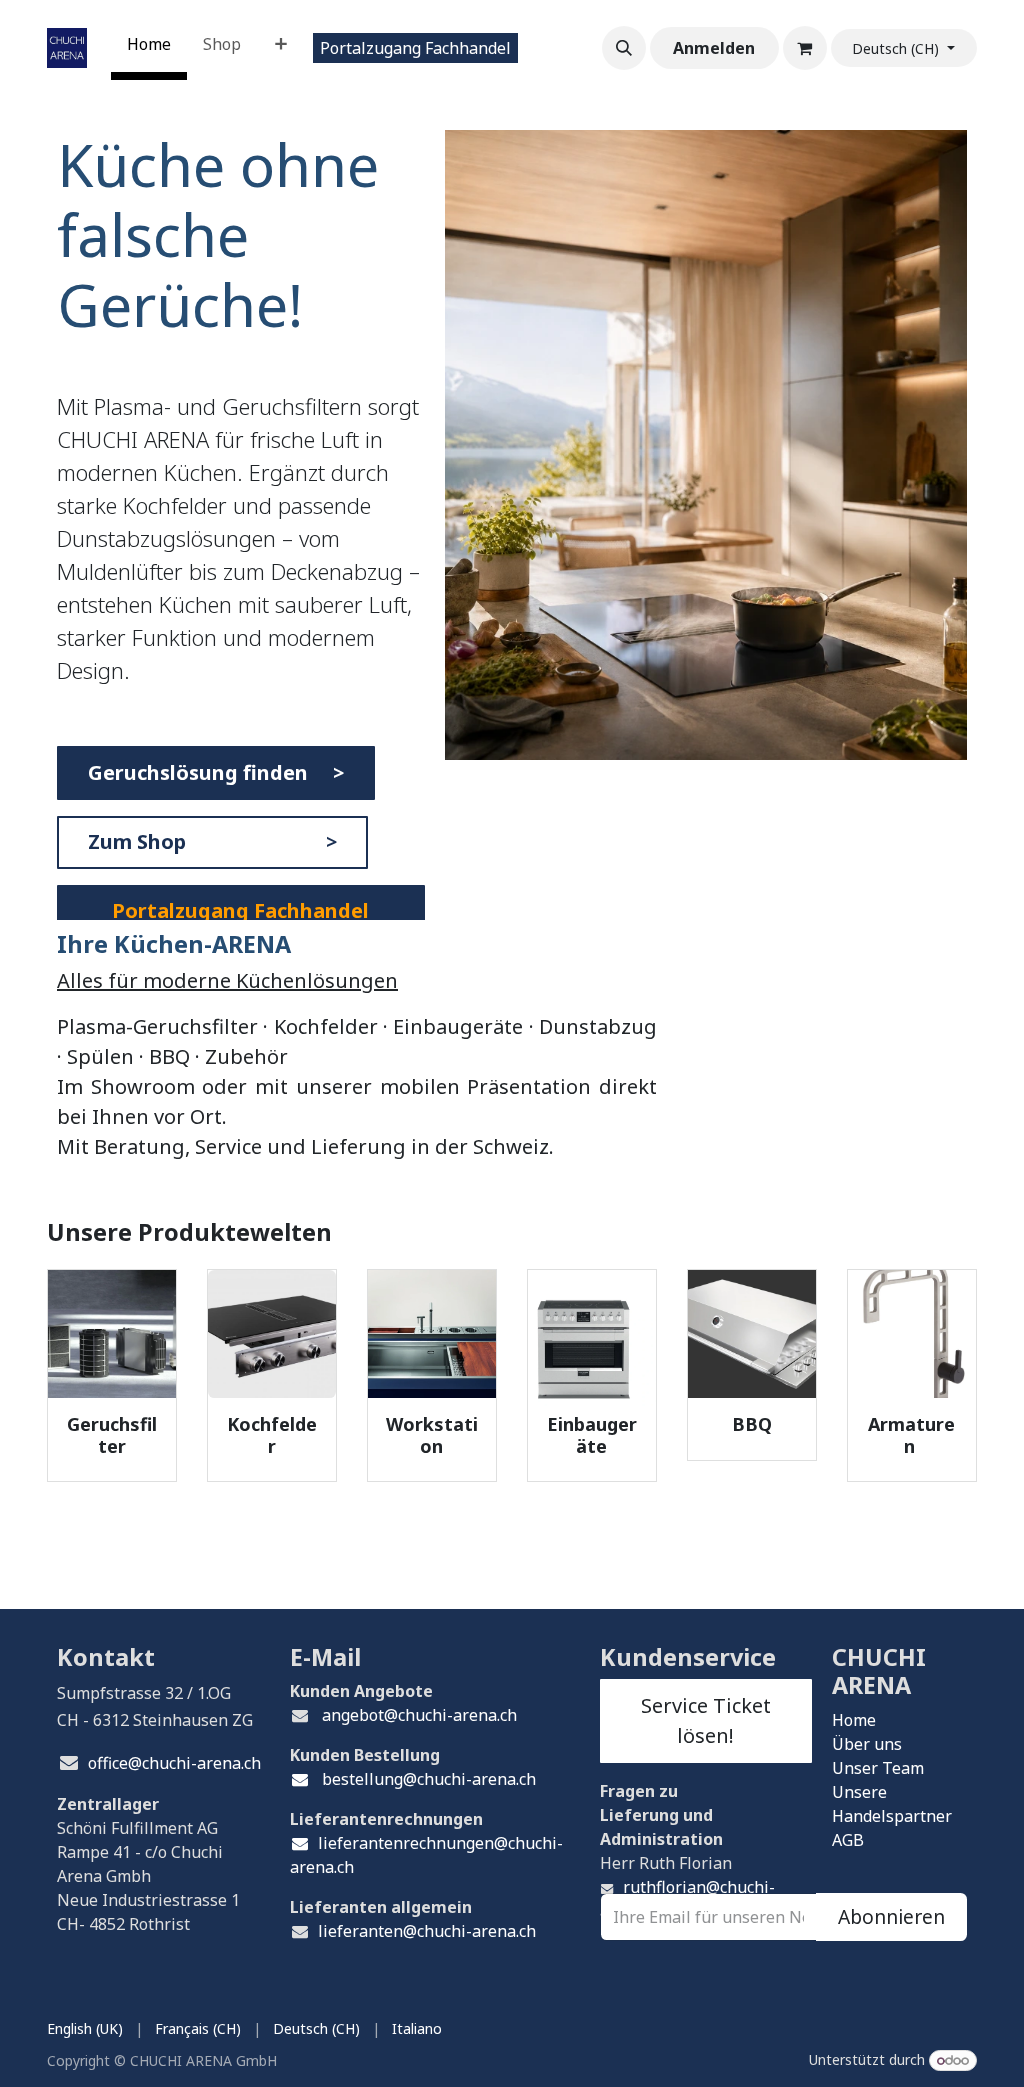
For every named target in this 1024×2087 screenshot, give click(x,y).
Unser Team (878, 1768)
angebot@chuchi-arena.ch (419, 1715)
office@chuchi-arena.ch (174, 1763)
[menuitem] (149, 48)
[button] (624, 48)
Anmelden (714, 48)
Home (854, 1720)
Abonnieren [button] (891, 1916)
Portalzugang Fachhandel (415, 48)
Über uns (867, 1744)
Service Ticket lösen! (706, 1720)
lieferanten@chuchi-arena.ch (427, 1931)
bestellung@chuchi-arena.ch (427, 1779)
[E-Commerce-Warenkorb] (805, 48)
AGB (848, 1840)
